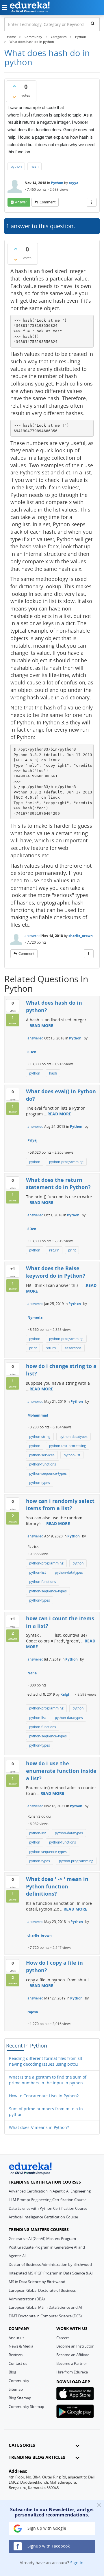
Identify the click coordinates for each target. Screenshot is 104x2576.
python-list (72, 1455)
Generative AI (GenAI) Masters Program (42, 2239)
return (54, 1250)
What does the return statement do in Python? (58, 1184)
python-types (40, 1483)
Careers (63, 2338)
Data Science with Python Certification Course (48, 2208)
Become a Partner (72, 2363)
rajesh (33, 2012)
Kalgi (65, 1694)
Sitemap (16, 2389)
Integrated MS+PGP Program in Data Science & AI (51, 2273)
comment (48, 202)
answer (21, 202)
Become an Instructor (75, 2346)
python (16, 166)
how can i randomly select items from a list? (60, 1505)
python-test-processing (68, 1446)
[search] (93, 23)
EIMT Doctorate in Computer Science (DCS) (45, 2316)
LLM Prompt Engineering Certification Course (48, 2200)
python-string (40, 1437)
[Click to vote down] (14, 97)
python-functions (43, 1464)
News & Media (21, 2346)
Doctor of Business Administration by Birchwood (50, 2264)
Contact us (18, 2363)
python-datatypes (74, 1437)
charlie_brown (81, 936)
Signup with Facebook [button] (48, 2546)
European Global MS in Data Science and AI (45, 2307)
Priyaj (32, 1140)
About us (16, 2338)
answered (32, 936)
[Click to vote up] (14, 86)
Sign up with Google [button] (46, 2528)
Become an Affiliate (73, 2355)
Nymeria (35, 1317)
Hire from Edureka (72, 2372)
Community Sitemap (26, 2407)
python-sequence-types (48, 1473)
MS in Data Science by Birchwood (37, 2282)
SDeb (32, 1052)
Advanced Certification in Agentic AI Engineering (50, 2191)
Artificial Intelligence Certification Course (43, 2217)
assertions (73, 1348)
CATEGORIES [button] (22, 2445)
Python (57, 183)
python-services (42, 1455)
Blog (12, 2372)
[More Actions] (92, 202)
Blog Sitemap (20, 2398)
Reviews (16, 2355)
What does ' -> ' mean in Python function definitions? (57, 1886)
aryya (74, 183)
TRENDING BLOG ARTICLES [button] (37, 2457)
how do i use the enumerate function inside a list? (61, 1771)
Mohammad (38, 1415)
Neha (32, 1673)
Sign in (77, 2563)
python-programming (66, 1162)
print (72, 1250)
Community (19, 2381)
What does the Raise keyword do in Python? (56, 1272)
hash (35, 166)
